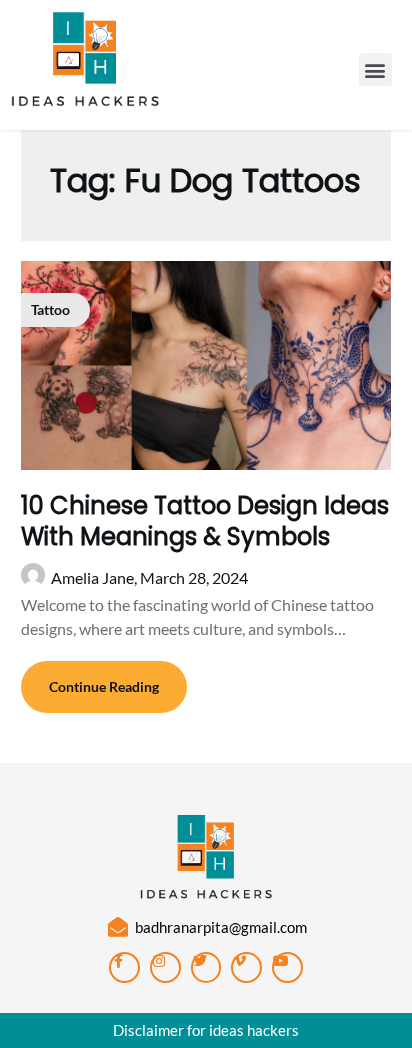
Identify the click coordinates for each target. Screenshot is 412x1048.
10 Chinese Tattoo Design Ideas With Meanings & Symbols (205, 521)
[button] (375, 69)
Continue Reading (104, 686)
